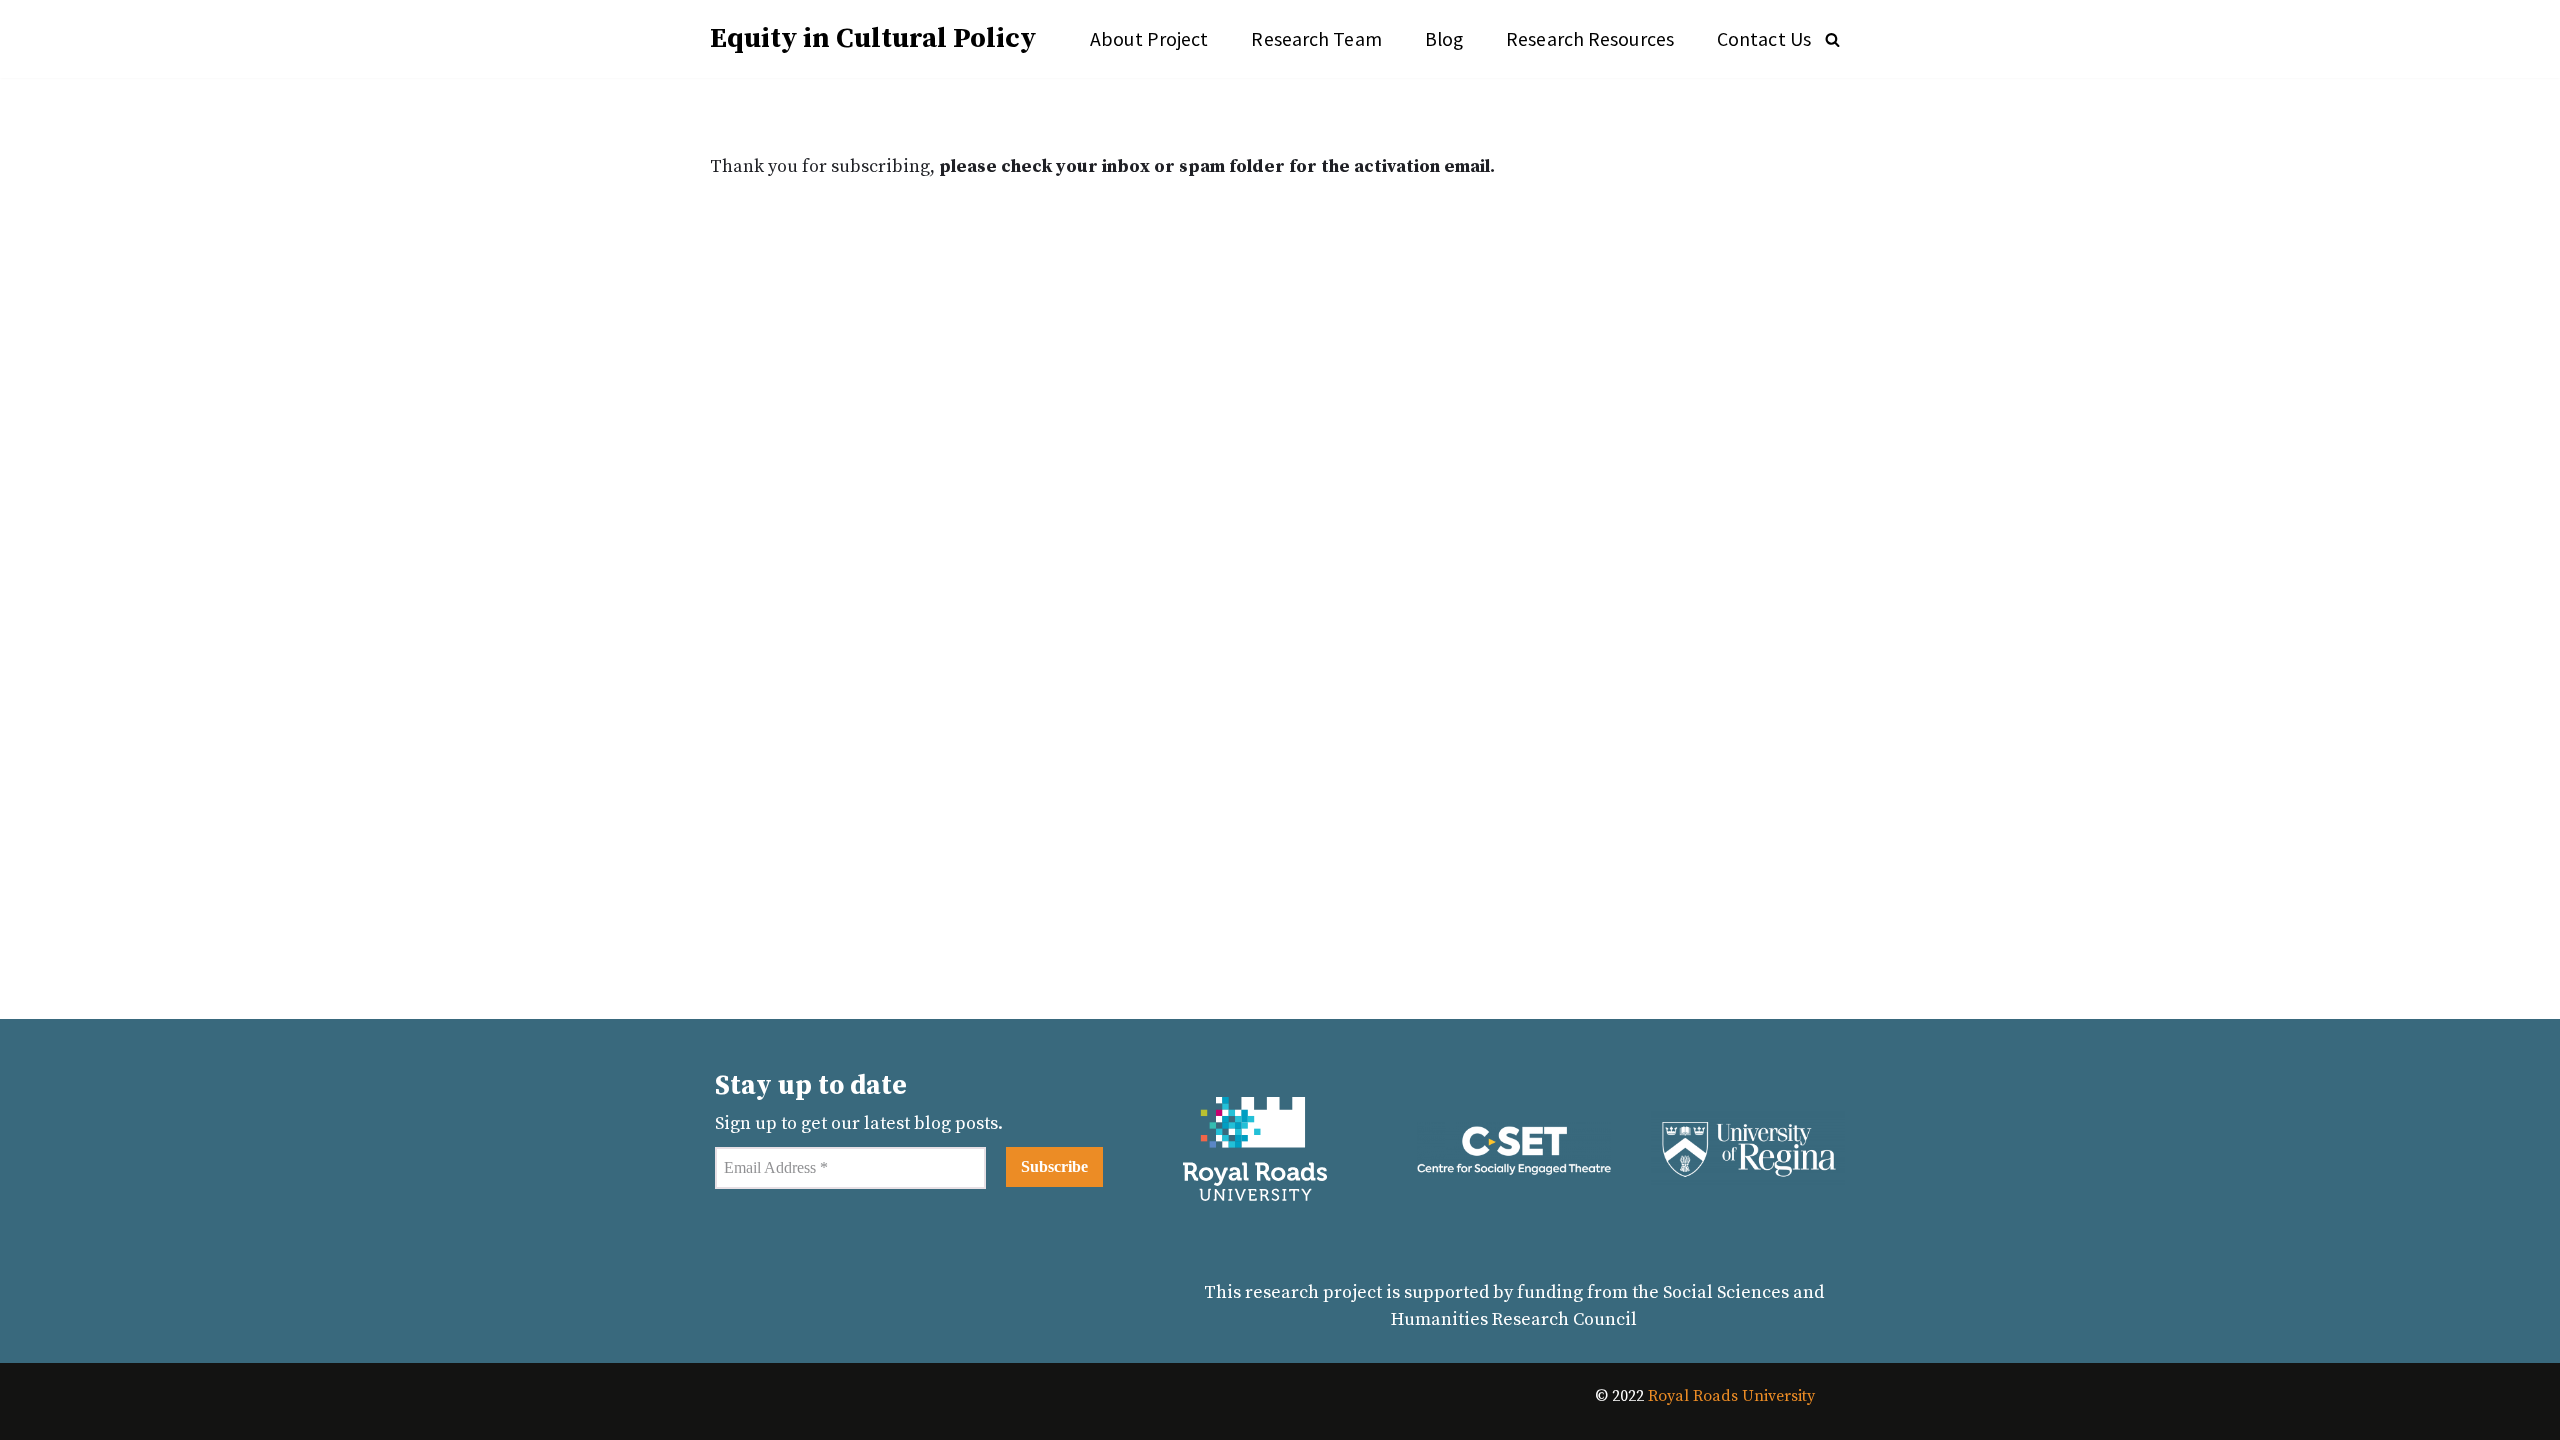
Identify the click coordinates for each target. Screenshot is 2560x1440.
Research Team (1316, 39)
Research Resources (1590, 39)
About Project (1149, 39)
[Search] (1832, 39)
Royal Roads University (1731, 1396)
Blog (1444, 39)
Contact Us (1764, 39)
